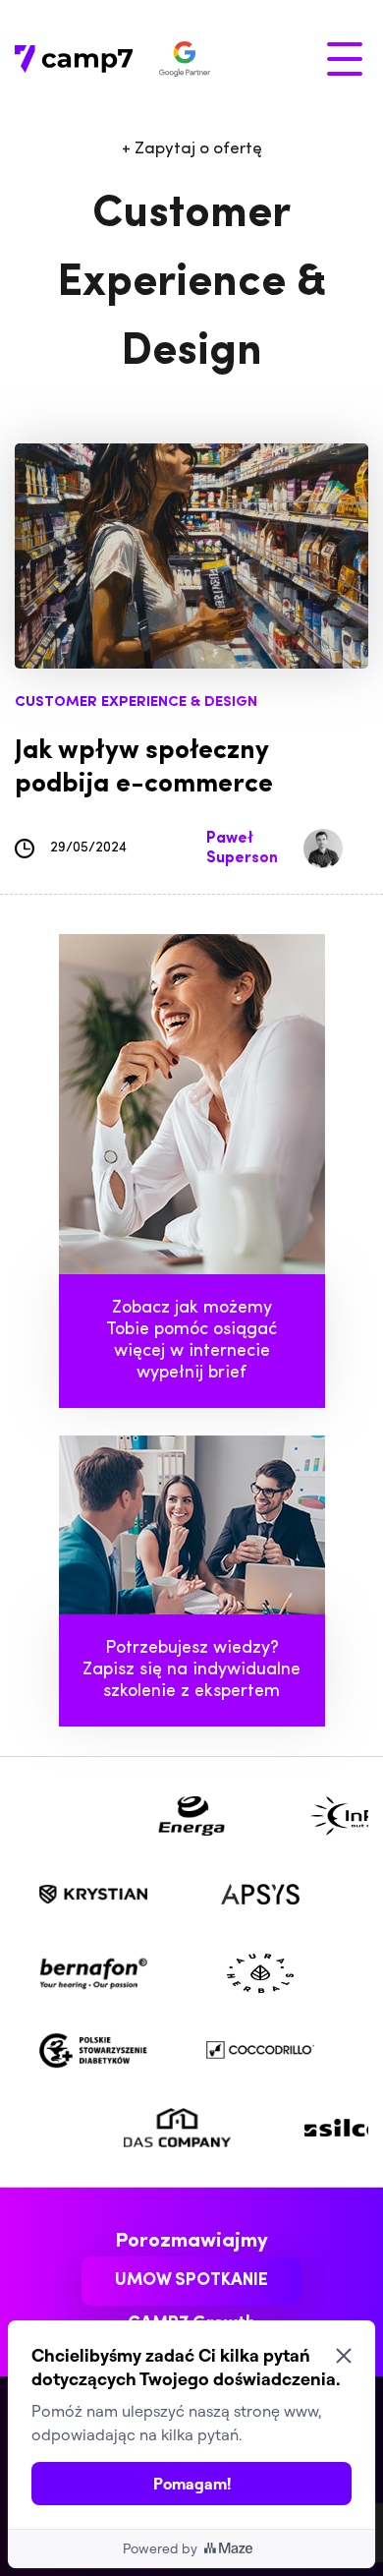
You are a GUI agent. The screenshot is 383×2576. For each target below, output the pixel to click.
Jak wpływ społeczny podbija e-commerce (144, 768)
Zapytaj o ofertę (192, 149)
